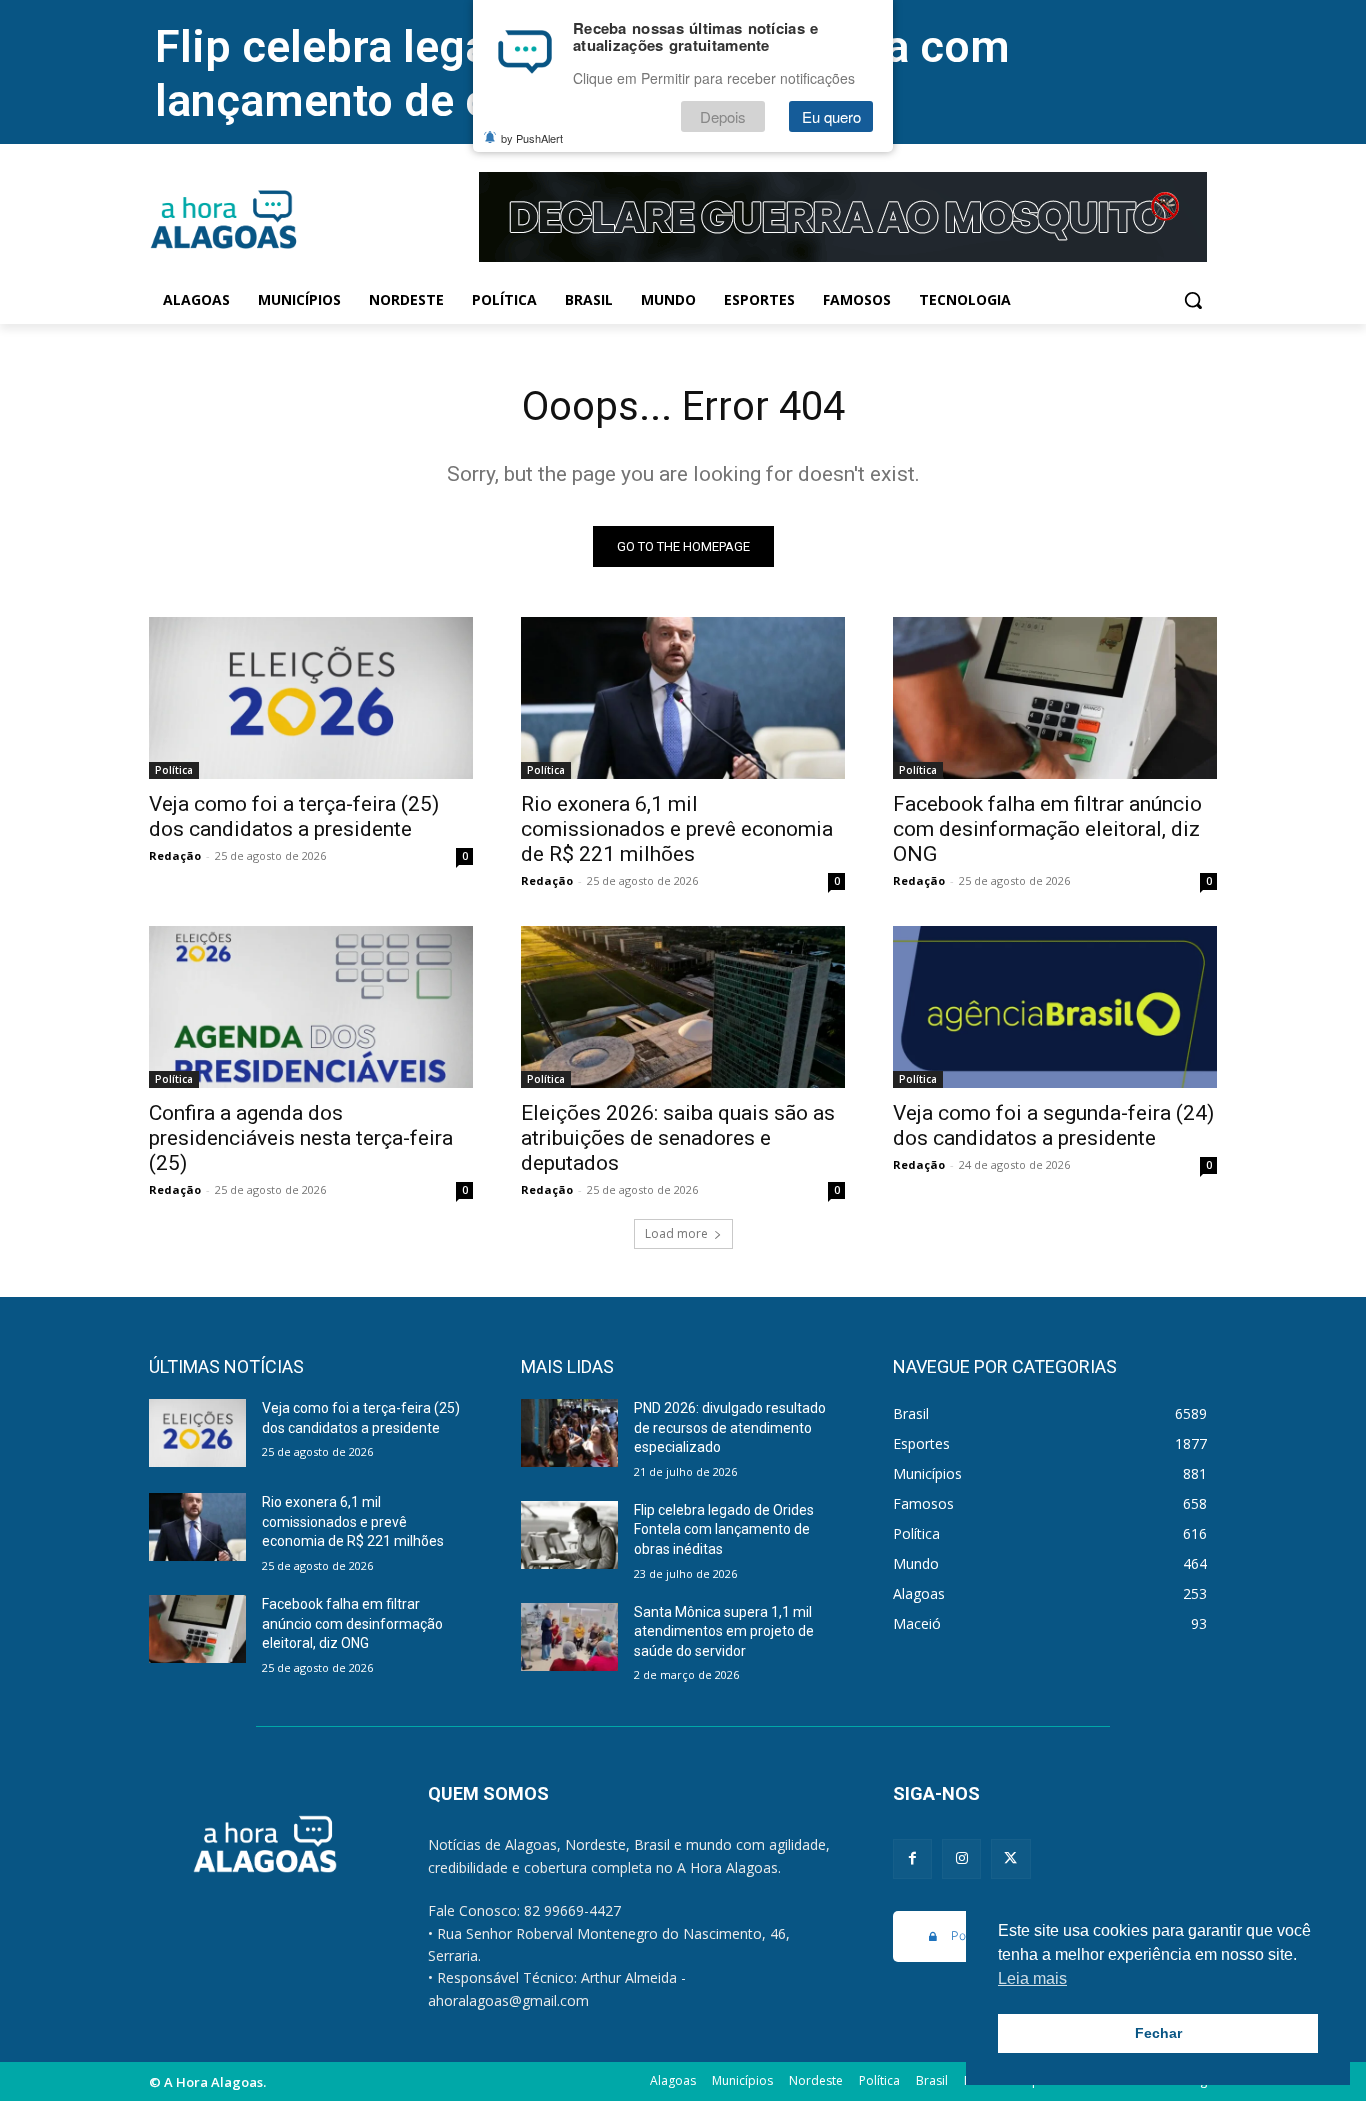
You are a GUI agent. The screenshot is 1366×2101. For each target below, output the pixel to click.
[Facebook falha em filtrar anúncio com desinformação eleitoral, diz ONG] (1055, 698)
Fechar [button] (1158, 2033)
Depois (723, 116)
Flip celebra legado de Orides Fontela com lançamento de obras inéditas (724, 1529)
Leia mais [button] (1032, 1978)
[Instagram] (961, 1858)
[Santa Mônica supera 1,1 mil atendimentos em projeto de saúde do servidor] (569, 1637)
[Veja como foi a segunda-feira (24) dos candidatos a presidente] (1055, 1007)
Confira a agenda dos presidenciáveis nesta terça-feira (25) (301, 1138)
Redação (175, 855)
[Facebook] (912, 1858)
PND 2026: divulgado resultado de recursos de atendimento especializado (730, 1427)
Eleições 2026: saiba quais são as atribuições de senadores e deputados (678, 1138)
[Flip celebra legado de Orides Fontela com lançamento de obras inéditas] (569, 1535)
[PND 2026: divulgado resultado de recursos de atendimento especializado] (569, 1433)
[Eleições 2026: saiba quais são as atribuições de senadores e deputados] (683, 1007)
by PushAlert (532, 138)
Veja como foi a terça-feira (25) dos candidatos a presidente (294, 816)
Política (174, 770)
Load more (676, 1233)
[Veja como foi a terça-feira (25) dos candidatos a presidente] (311, 698)
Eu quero (831, 116)
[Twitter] (1010, 1858)
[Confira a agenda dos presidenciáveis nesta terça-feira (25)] (311, 1007)
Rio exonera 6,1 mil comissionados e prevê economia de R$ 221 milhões (677, 829)
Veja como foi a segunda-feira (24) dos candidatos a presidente (1053, 1125)
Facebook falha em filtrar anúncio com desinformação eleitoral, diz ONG (1047, 829)
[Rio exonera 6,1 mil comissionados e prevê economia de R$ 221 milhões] (683, 698)
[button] (1193, 300)
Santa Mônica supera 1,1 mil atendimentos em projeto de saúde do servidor (724, 1631)
